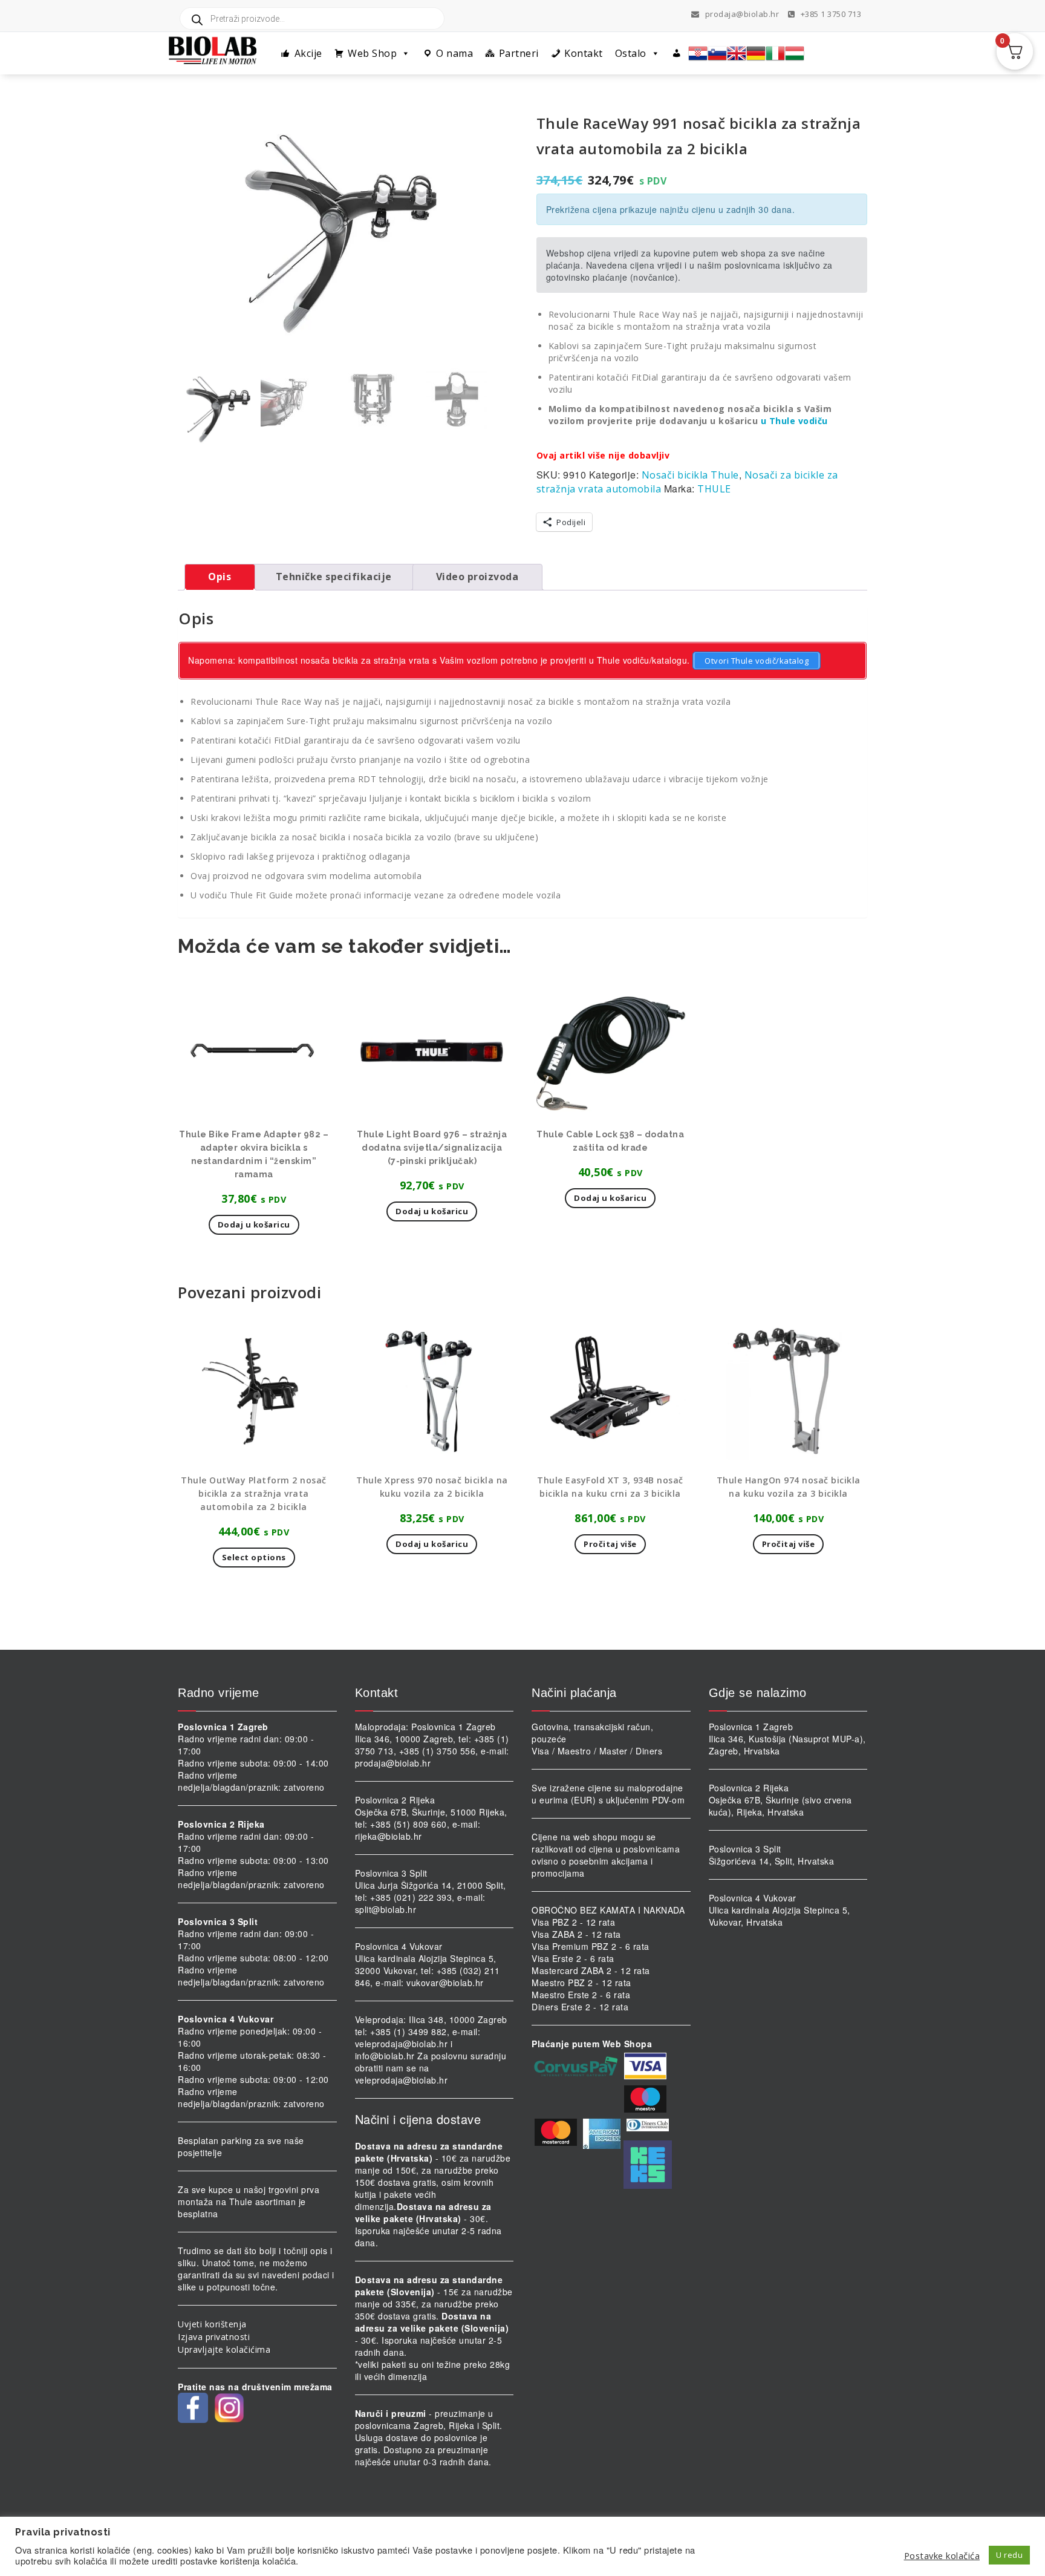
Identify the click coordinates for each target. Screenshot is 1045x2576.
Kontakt (584, 53)
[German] (756, 53)
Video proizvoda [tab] (477, 577)
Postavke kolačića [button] (942, 2555)
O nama (454, 53)
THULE (714, 489)
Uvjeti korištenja (212, 2324)
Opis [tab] (220, 577)
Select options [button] (254, 1557)
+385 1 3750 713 (830, 14)
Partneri (519, 53)
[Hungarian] (795, 53)
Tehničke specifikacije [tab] (334, 577)
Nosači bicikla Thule (690, 475)
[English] (737, 53)
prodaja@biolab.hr (742, 14)
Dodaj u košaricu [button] (254, 1224)
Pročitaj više (610, 1544)
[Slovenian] (717, 53)
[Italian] (775, 53)
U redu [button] (1009, 2555)
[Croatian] (698, 53)
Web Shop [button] (372, 53)
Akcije (308, 53)
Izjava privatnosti (214, 2337)
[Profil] (677, 53)
